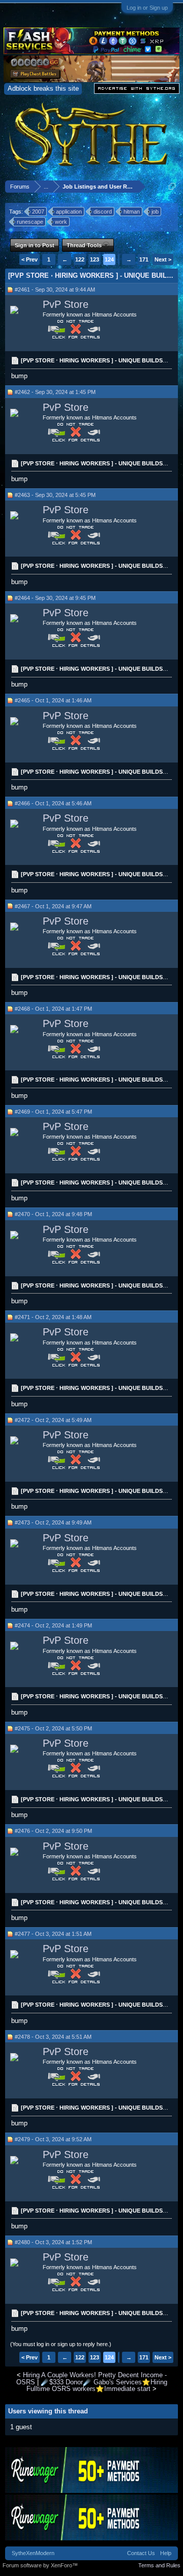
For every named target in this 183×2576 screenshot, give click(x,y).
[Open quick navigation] (172, 186)
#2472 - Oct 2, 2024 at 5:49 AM (53, 1420)
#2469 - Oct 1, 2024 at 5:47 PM (53, 1112)
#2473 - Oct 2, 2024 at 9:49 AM (53, 1522)
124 (109, 259)
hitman (132, 212)
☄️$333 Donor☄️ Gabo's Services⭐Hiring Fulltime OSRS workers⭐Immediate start (97, 2385)
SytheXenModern (33, 2553)
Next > (163, 259)
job (155, 212)
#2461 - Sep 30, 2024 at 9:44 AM (55, 290)
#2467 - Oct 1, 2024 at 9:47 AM (53, 906)
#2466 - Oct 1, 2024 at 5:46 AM (53, 803)
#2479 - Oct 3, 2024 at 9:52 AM (53, 2139)
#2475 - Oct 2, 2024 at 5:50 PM (53, 1728)
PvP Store (66, 304)
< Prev (29, 259)
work (61, 222)
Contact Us (141, 2553)
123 (95, 259)
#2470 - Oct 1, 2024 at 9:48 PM (53, 1214)
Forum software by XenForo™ (40, 2565)
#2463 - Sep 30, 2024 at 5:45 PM (55, 495)
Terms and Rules (159, 2565)
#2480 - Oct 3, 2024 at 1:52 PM (53, 2242)
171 (144, 259)
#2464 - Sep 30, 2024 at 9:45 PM (55, 598)
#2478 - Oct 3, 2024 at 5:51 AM (53, 2037)
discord (103, 212)
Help (166, 2553)
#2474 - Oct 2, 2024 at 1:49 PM (53, 1625)
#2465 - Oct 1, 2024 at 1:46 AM (53, 700)
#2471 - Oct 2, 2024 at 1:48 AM (53, 1317)
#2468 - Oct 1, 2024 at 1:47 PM (53, 1009)
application (69, 212)
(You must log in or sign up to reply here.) (61, 2344)
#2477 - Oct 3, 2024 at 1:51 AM (53, 1934)
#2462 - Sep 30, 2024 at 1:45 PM (55, 392)
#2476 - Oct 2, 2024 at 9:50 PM (53, 1831)
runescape (30, 222)
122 (80, 259)
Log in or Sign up (147, 8)
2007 (38, 212)
